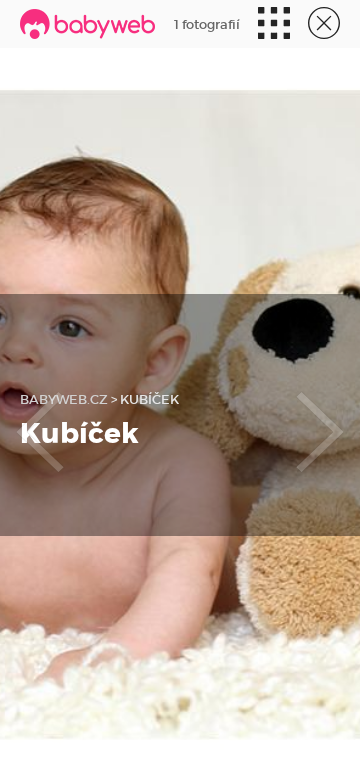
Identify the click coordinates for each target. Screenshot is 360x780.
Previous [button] (40, 415)
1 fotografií (207, 24)
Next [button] (320, 415)
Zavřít (321, 25)
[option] (180, 415)
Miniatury (271, 25)
